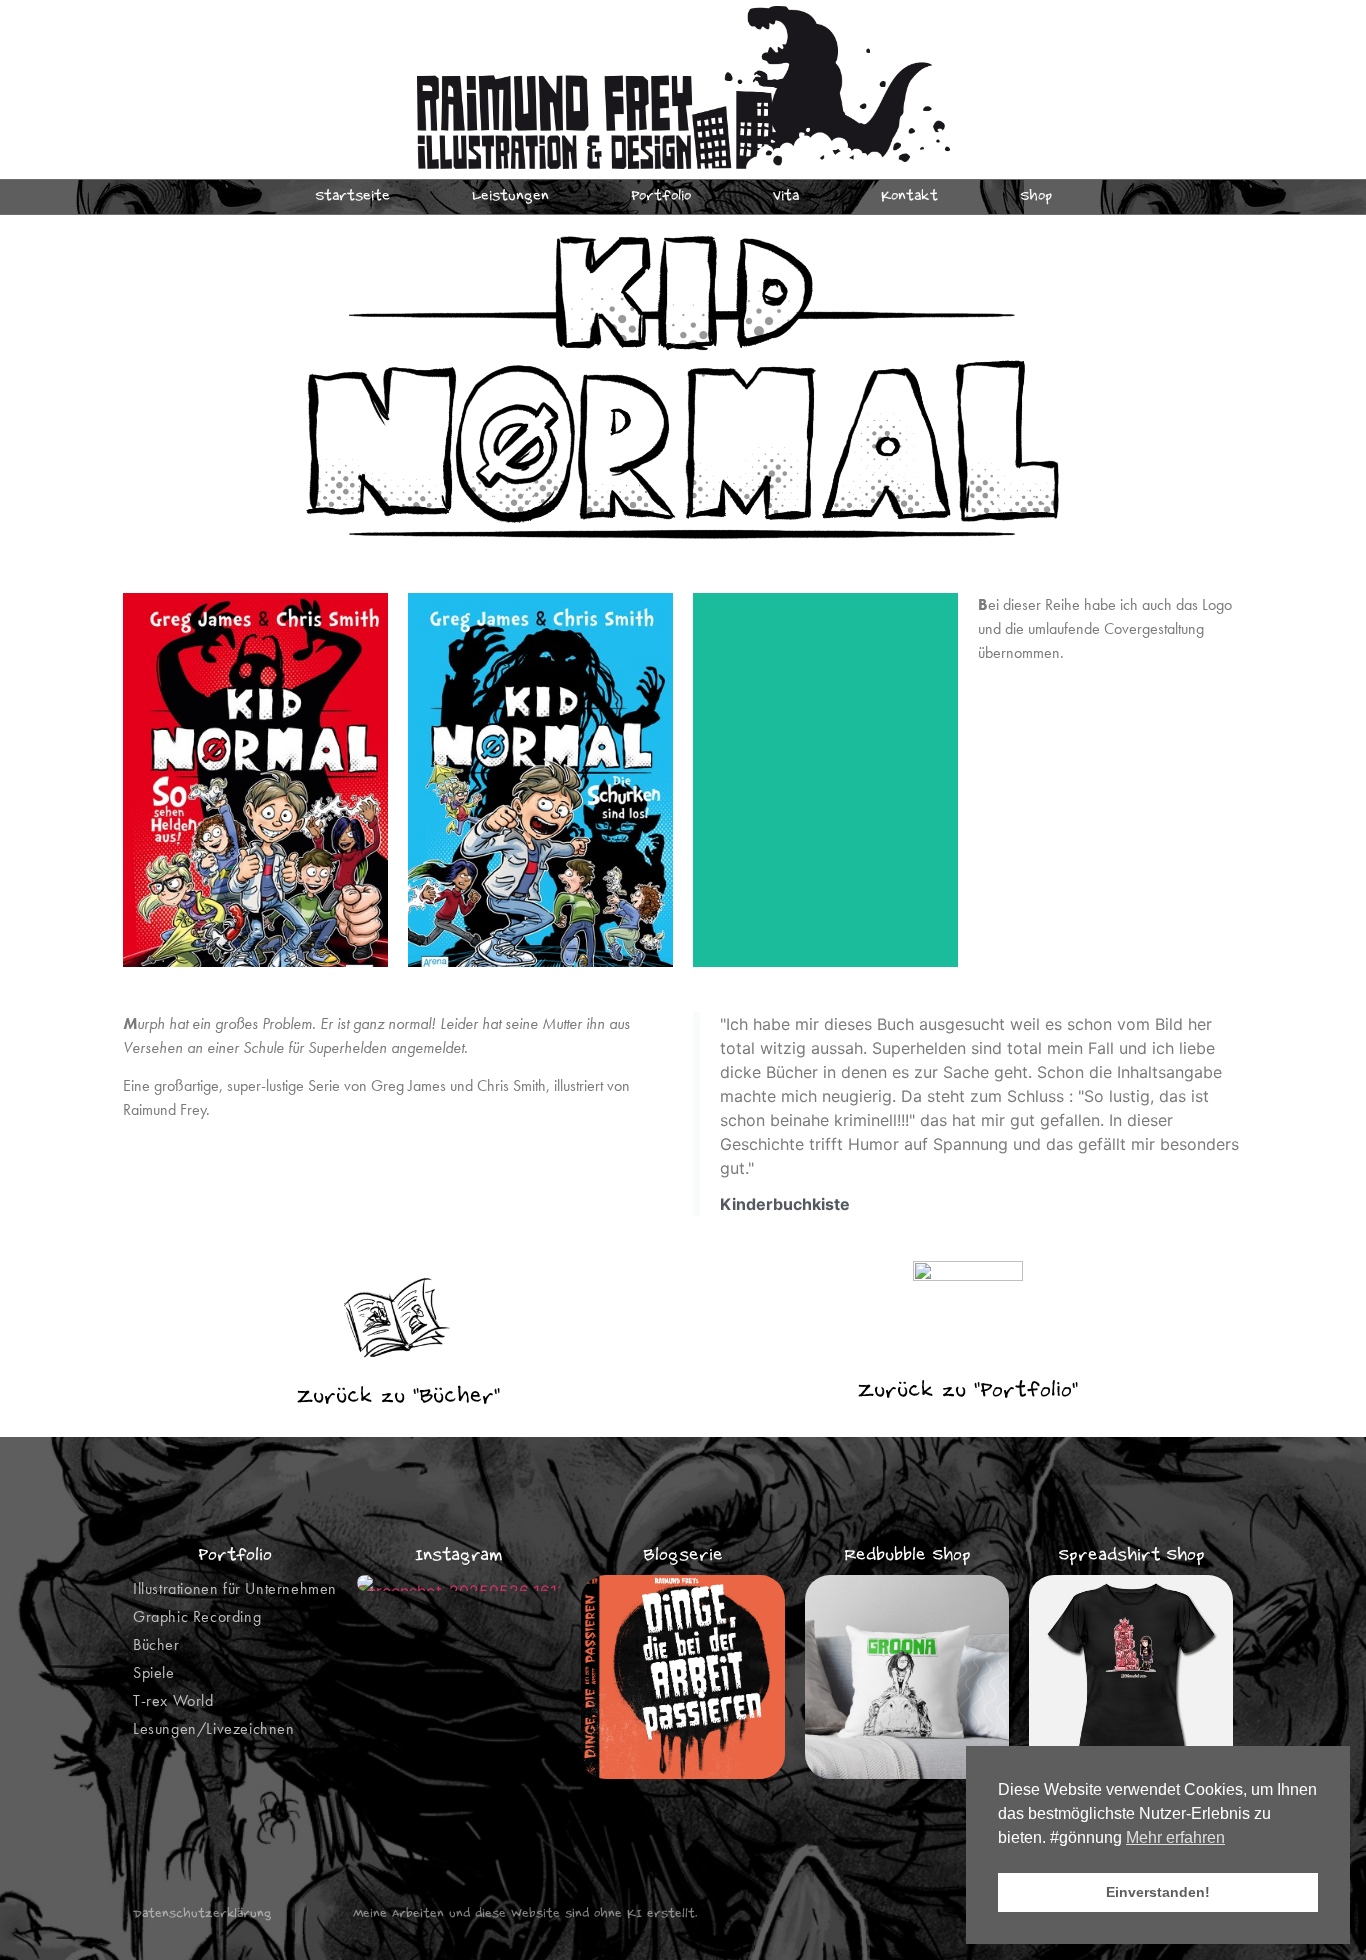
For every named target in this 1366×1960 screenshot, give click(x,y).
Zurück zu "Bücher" (398, 1397)
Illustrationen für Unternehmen (235, 1588)
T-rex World (173, 1700)
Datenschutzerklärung (202, 1914)
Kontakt (909, 197)
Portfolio (661, 197)
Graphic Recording (197, 1616)
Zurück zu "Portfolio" (968, 1391)
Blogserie (683, 1556)
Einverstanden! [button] (1158, 1892)
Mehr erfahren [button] (1175, 1837)
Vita (786, 197)
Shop (1036, 197)
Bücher (156, 1644)
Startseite (352, 197)
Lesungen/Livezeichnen (214, 1728)
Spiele (154, 1672)
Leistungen (510, 197)
